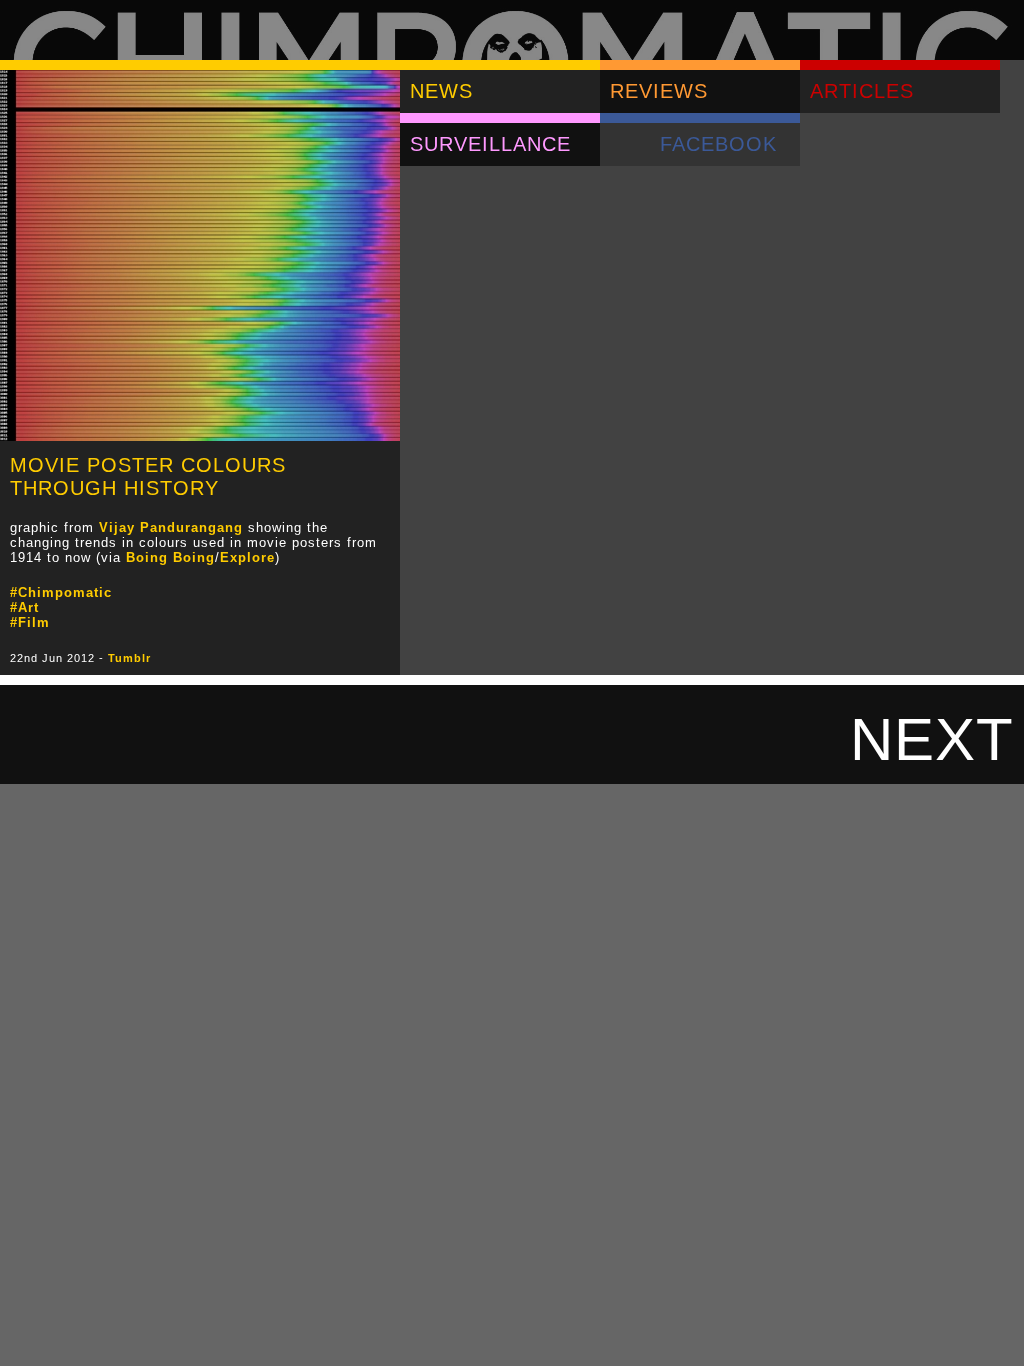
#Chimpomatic (61, 592)
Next (932, 739)
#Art (24, 607)
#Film (30, 622)
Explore (247, 557)
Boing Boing (170, 557)
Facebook (718, 144)
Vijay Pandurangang (171, 527)
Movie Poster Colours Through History (148, 476)
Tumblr (129, 658)
